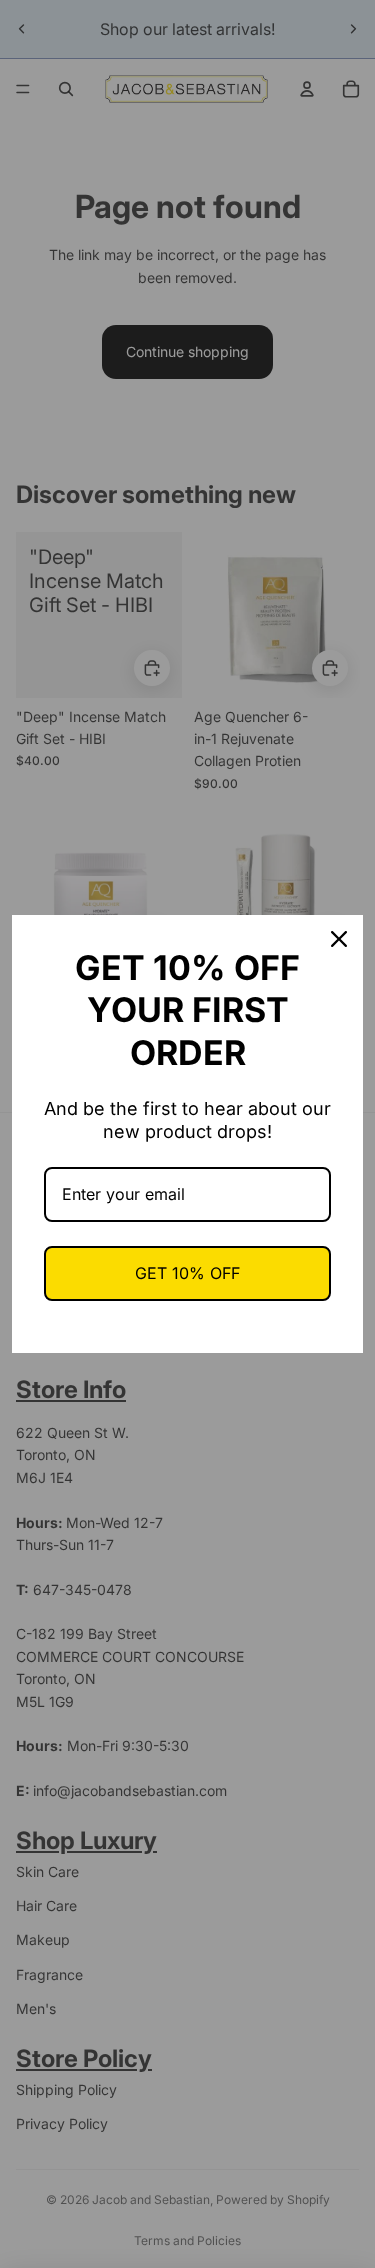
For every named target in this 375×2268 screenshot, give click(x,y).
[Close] (339, 939)
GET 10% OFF (187, 1273)
